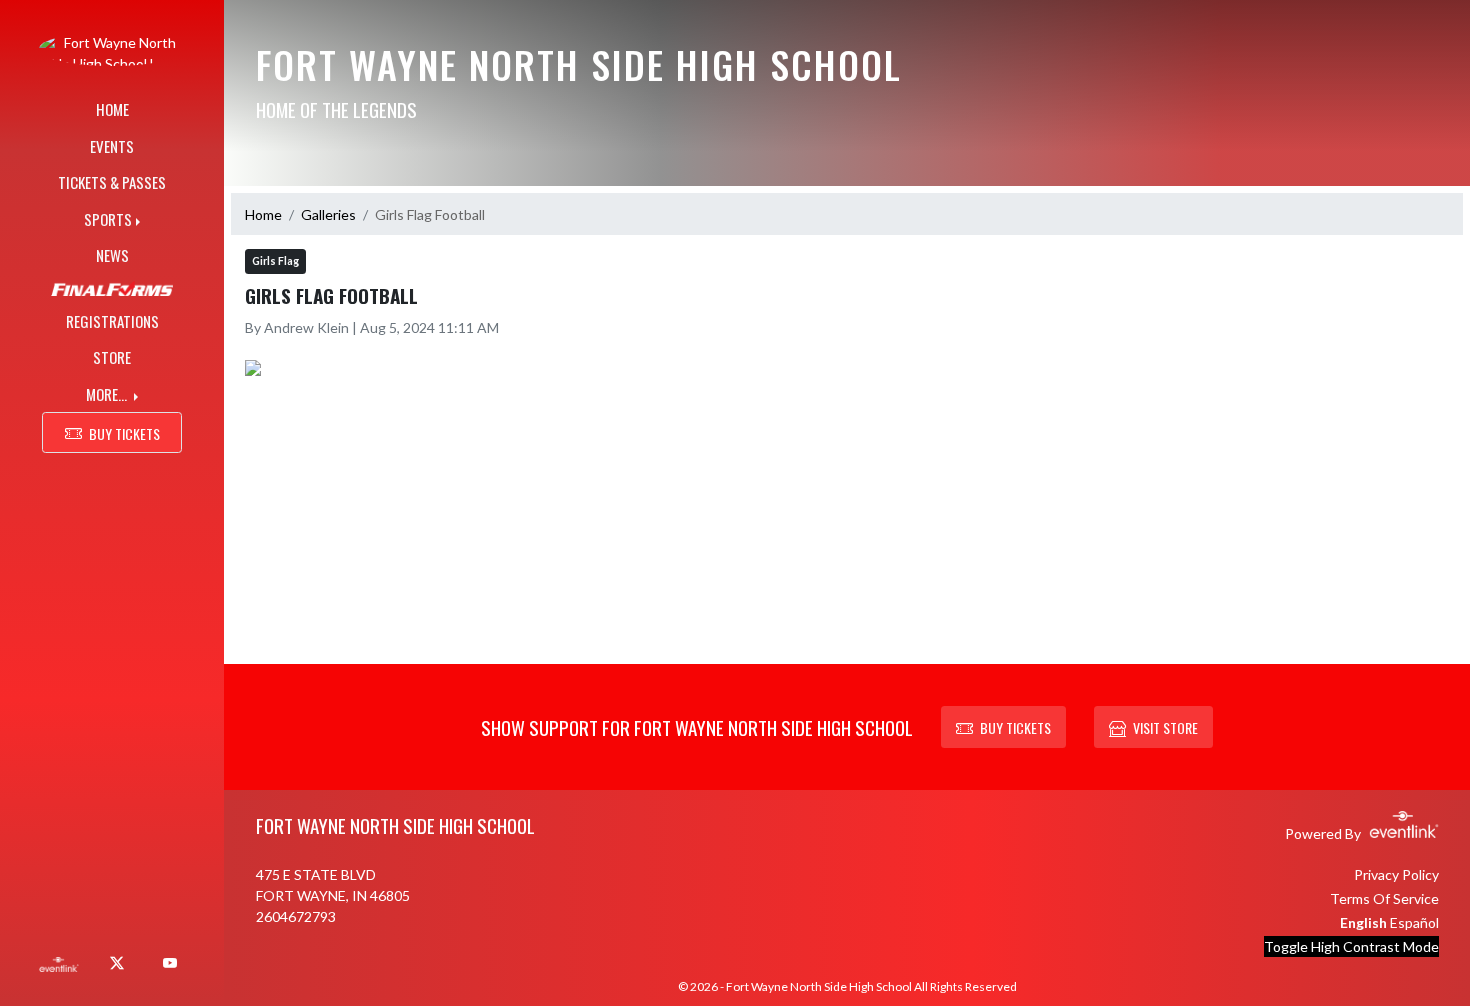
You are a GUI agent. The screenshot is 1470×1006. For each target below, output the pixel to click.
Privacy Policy (1396, 874)
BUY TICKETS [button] (124, 433)
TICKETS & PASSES (112, 182)
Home (263, 214)
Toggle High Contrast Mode (1351, 946)
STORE (112, 357)
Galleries (328, 214)
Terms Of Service (1384, 898)
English (1363, 922)
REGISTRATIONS (112, 321)
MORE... (108, 394)
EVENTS (112, 146)
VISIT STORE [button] (1165, 727)
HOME (112, 109)
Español (1414, 922)
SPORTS (108, 219)
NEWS (112, 255)
